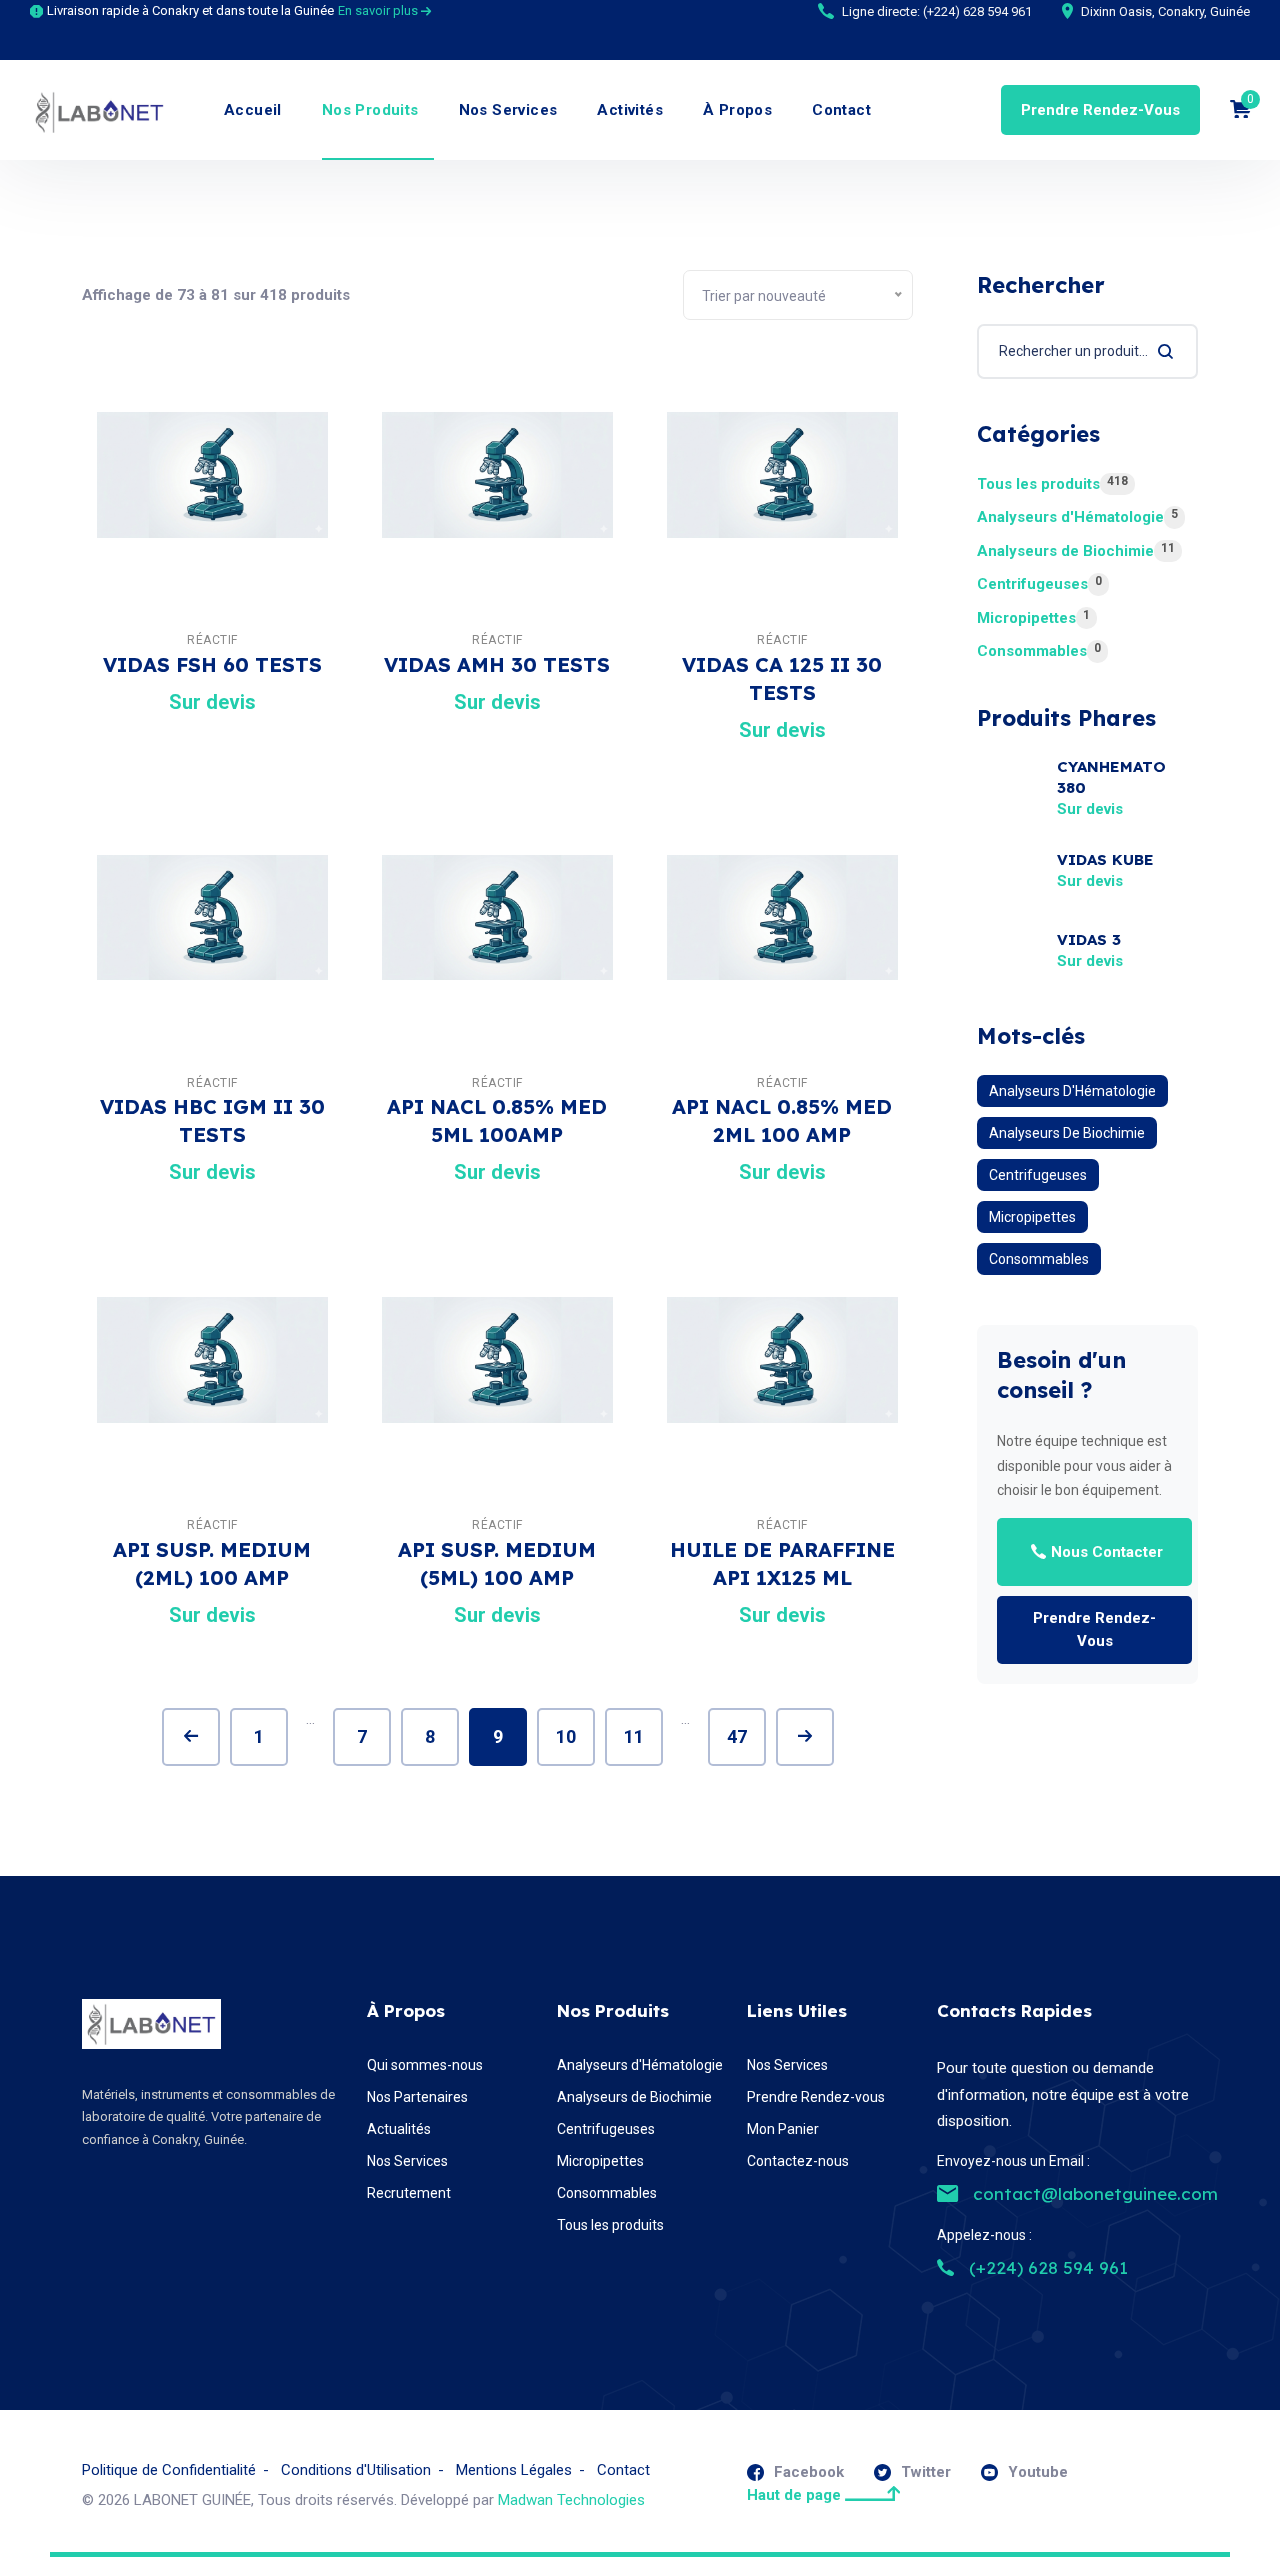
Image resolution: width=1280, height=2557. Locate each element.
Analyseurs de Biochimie (1076, 550)
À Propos (737, 110)
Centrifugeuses (1039, 583)
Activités (630, 110)
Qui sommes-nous (425, 2065)
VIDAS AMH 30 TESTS (497, 664)
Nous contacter (1107, 1552)
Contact (841, 110)
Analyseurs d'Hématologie (1077, 516)
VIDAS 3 (1089, 939)
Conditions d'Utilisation (356, 2470)
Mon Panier (783, 2129)
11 (634, 1736)
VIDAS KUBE (1105, 859)
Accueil (253, 110)
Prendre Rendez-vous (1100, 110)
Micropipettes (1033, 617)
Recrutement (409, 2193)
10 (566, 1736)
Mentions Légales (514, 2470)
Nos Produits (370, 110)
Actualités (399, 2129)
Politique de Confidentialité (169, 2470)
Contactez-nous (798, 2161)
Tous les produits (1052, 483)
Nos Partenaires (417, 2097)
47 (737, 1736)
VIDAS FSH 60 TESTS (212, 664)
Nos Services (508, 110)
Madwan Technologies (571, 2500)
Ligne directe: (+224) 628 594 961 (937, 11)
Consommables (1039, 650)
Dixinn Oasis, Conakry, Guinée (1165, 11)
